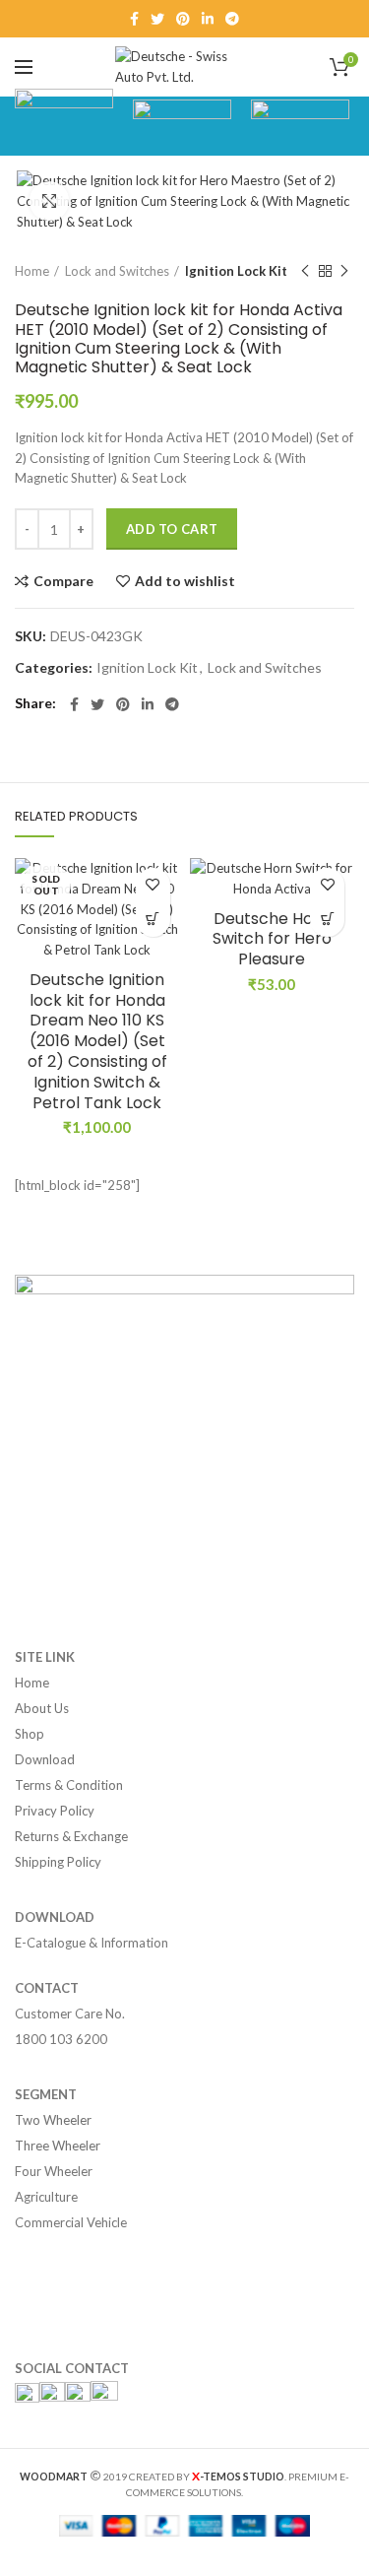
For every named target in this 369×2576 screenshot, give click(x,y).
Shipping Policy (58, 1862)
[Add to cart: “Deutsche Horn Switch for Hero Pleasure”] (327, 920)
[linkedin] (208, 19)
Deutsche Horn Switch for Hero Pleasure (272, 940)
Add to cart (172, 529)
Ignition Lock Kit (236, 271)
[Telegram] (232, 19)
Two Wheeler (53, 2120)
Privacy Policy (55, 1811)
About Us (42, 1708)
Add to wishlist (185, 581)
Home (32, 271)
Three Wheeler (58, 2146)
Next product (344, 271)
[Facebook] (134, 19)
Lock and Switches (117, 271)
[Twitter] (157, 19)
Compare (63, 581)
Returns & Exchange (71, 1836)
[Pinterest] (183, 19)
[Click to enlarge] (49, 201)
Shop (30, 1734)
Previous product (305, 271)
